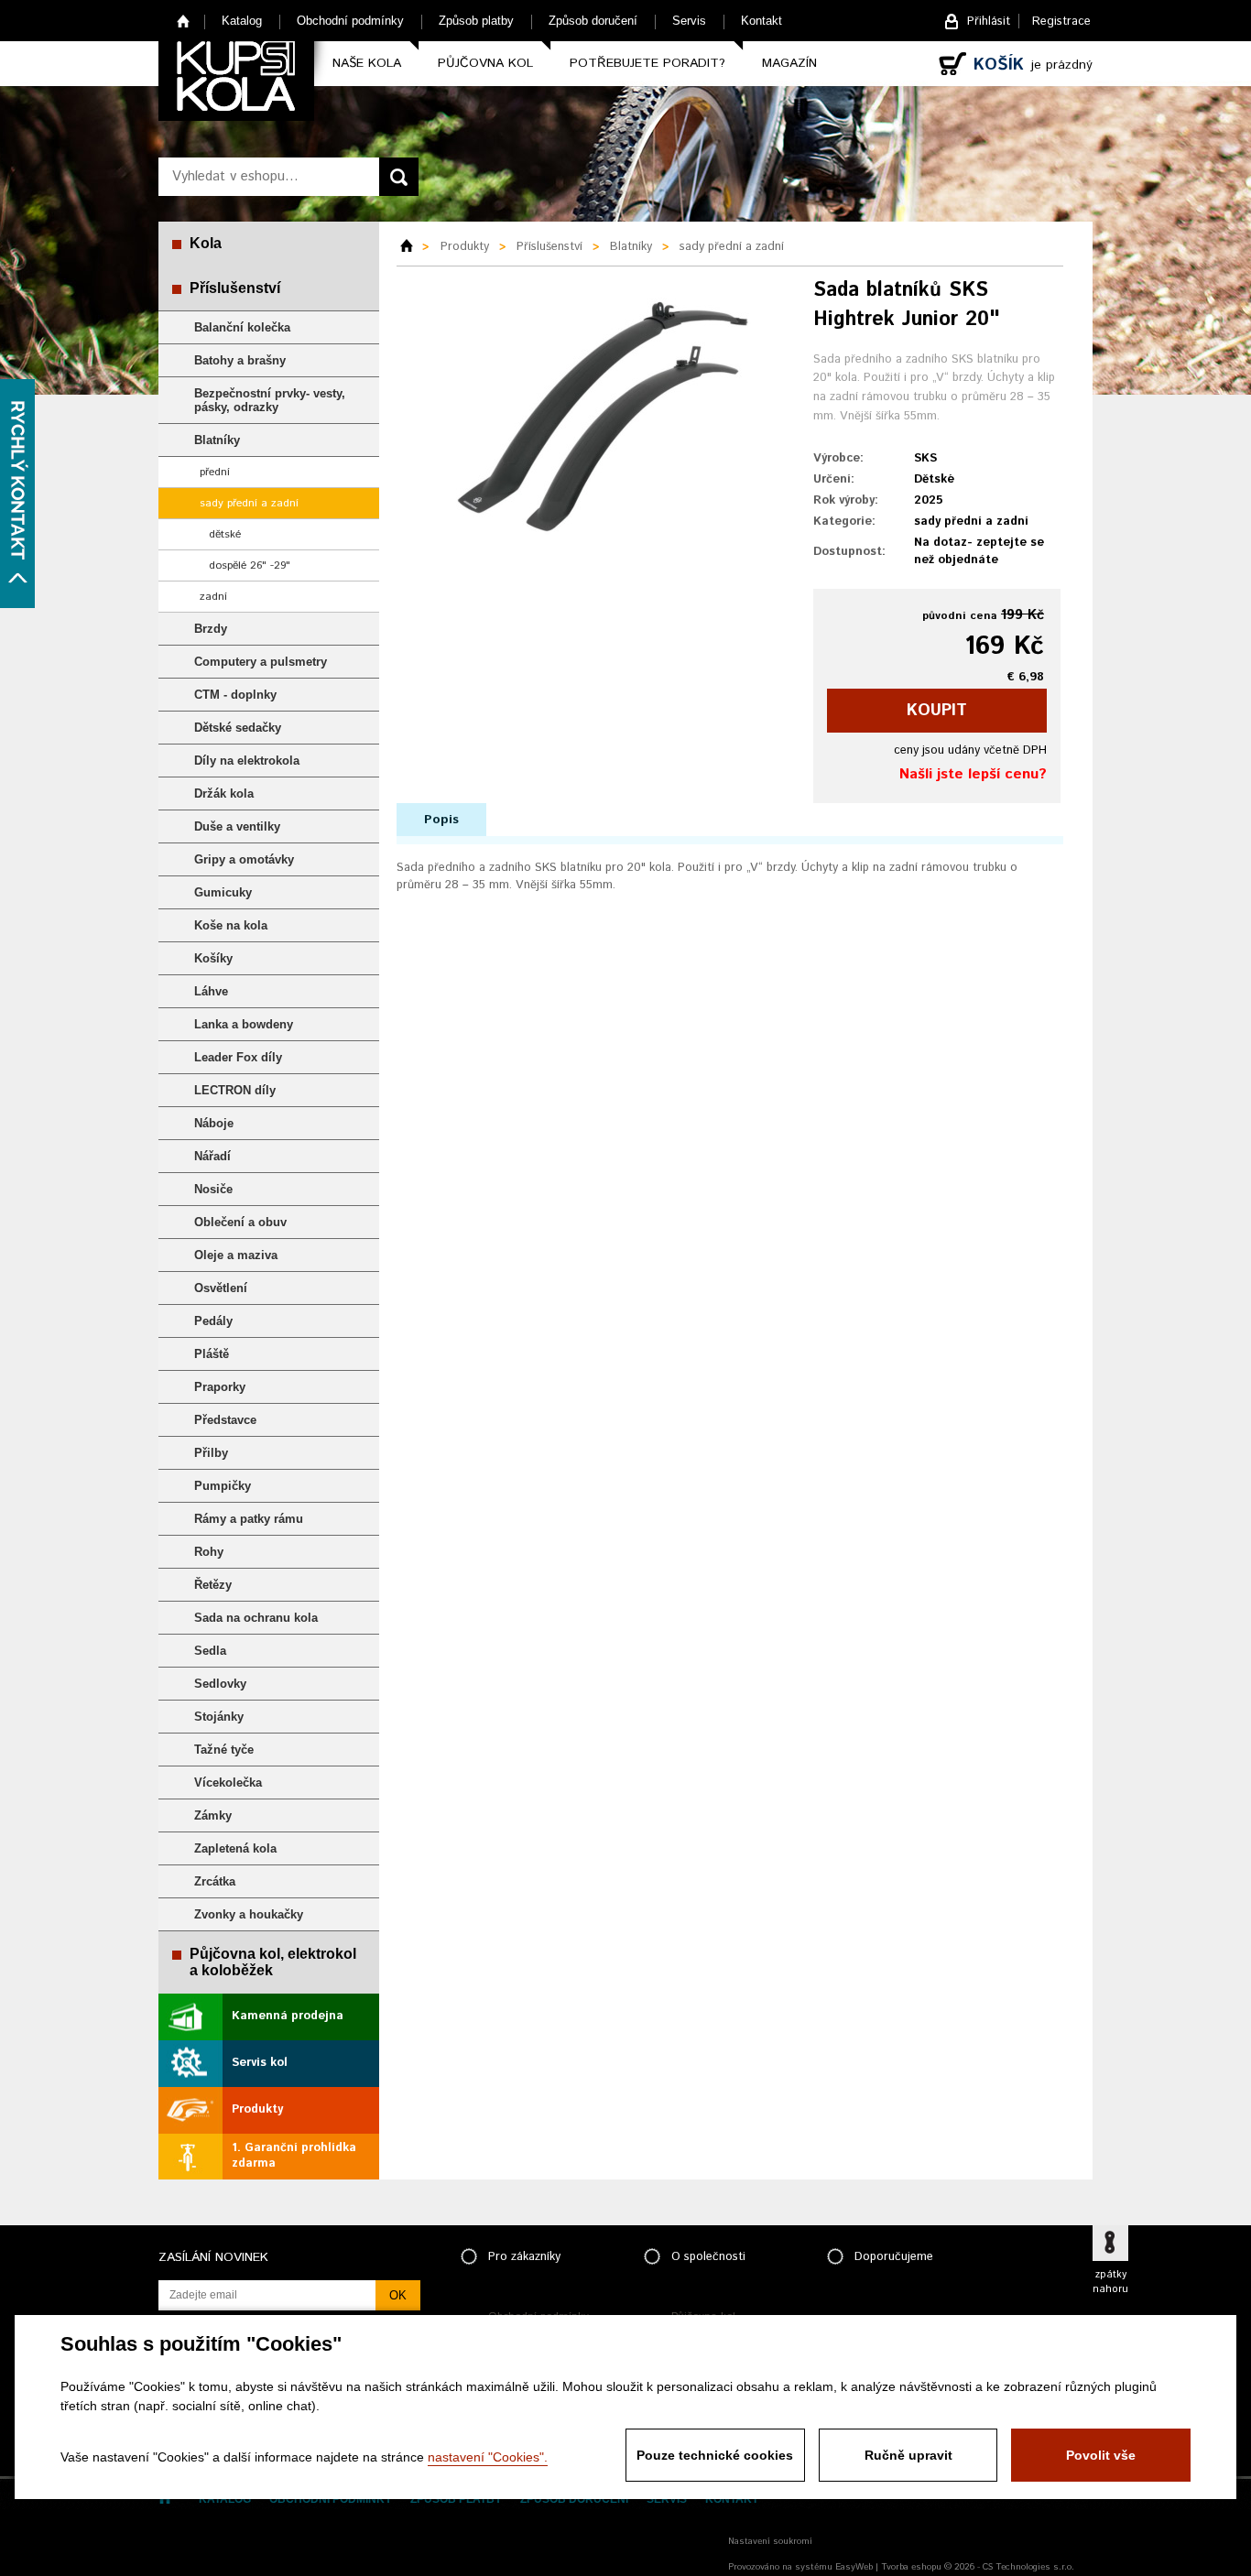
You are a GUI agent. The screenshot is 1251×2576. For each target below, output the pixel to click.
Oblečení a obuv (240, 1222)
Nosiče (213, 1189)
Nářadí (212, 1156)
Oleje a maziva (236, 1255)
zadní (213, 597)
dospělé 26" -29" (250, 565)
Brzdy (211, 629)
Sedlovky (220, 1684)
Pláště (212, 1354)
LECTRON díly (235, 1090)
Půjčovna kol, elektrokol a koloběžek (273, 1962)
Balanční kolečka (242, 327)
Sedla (210, 1651)
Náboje (214, 1123)
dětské (225, 534)
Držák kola (224, 793)
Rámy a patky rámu (249, 1519)
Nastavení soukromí (770, 2541)
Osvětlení (221, 1288)
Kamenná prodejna (288, 2016)
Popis (441, 820)
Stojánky (219, 1717)
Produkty (257, 2109)
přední (215, 472)
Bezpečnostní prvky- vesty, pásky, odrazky (270, 400)
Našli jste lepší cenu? (973, 774)
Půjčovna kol (485, 63)
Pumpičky (223, 1486)
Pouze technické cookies (715, 2455)
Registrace (1061, 22)
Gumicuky (223, 892)
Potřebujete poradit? (647, 63)
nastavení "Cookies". (488, 2457)
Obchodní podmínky (350, 21)
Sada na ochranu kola (256, 1618)
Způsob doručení (593, 21)
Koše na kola (231, 925)
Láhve (211, 991)
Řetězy (213, 1585)
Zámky (213, 1815)
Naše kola (367, 63)
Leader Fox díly (238, 1057)
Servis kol (260, 2063)
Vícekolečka (228, 1783)
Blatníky (217, 440)
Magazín (789, 63)
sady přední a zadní (249, 503)
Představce (225, 1420)
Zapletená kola (235, 1848)
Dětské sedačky (238, 728)
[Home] (413, 247)
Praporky (220, 1387)
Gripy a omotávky (244, 859)
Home (184, 21)
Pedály (213, 1321)
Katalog (242, 21)
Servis (689, 21)
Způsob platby (476, 21)
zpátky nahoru (1110, 2282)
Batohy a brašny (240, 360)
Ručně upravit (908, 2455)
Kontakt (761, 21)
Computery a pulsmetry (261, 662)
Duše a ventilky (237, 826)
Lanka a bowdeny (244, 1024)
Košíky (213, 958)
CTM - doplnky (235, 695)
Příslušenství (235, 288)
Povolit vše (1101, 2455)
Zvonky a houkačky (249, 1914)
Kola (206, 243)
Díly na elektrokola (247, 761)
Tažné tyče (224, 1750)
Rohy (209, 1552)
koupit (937, 711)
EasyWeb (854, 2567)
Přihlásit (989, 22)
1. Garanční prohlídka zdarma (294, 2156)
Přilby (211, 1453)
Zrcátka (215, 1881)
